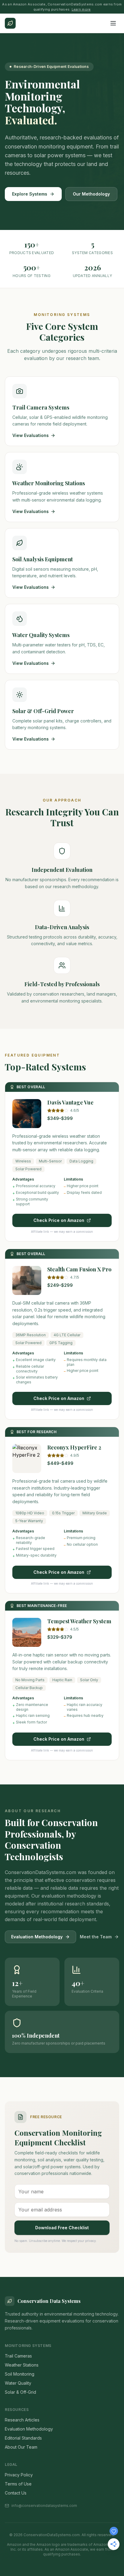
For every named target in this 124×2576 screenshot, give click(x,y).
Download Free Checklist (62, 2228)
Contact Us (16, 2493)
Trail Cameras (18, 2356)
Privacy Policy (19, 2475)
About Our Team (21, 2447)
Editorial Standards (23, 2438)
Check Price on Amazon (59, 1220)
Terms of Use (18, 2484)
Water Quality (18, 2383)
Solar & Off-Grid (20, 2392)
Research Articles (22, 2420)
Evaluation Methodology (37, 1937)
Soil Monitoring (20, 2374)
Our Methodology (91, 194)
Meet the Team (96, 1937)
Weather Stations (22, 2365)
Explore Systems (30, 194)
